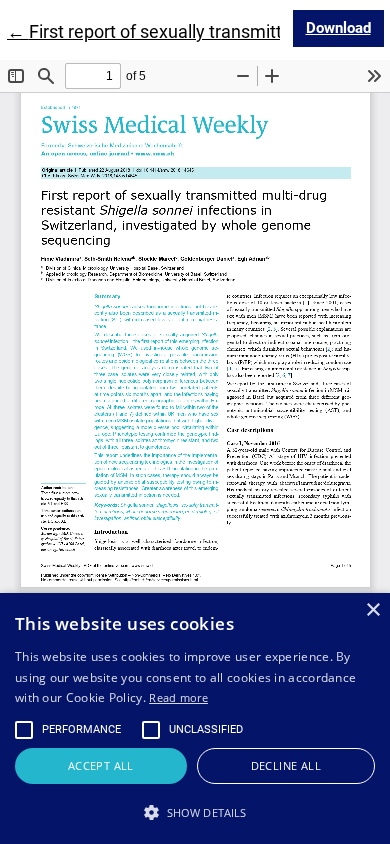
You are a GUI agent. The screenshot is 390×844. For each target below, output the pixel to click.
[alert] (195, 718)
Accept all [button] (101, 765)
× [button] (372, 610)
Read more (178, 697)
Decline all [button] (286, 765)
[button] (195, 812)
